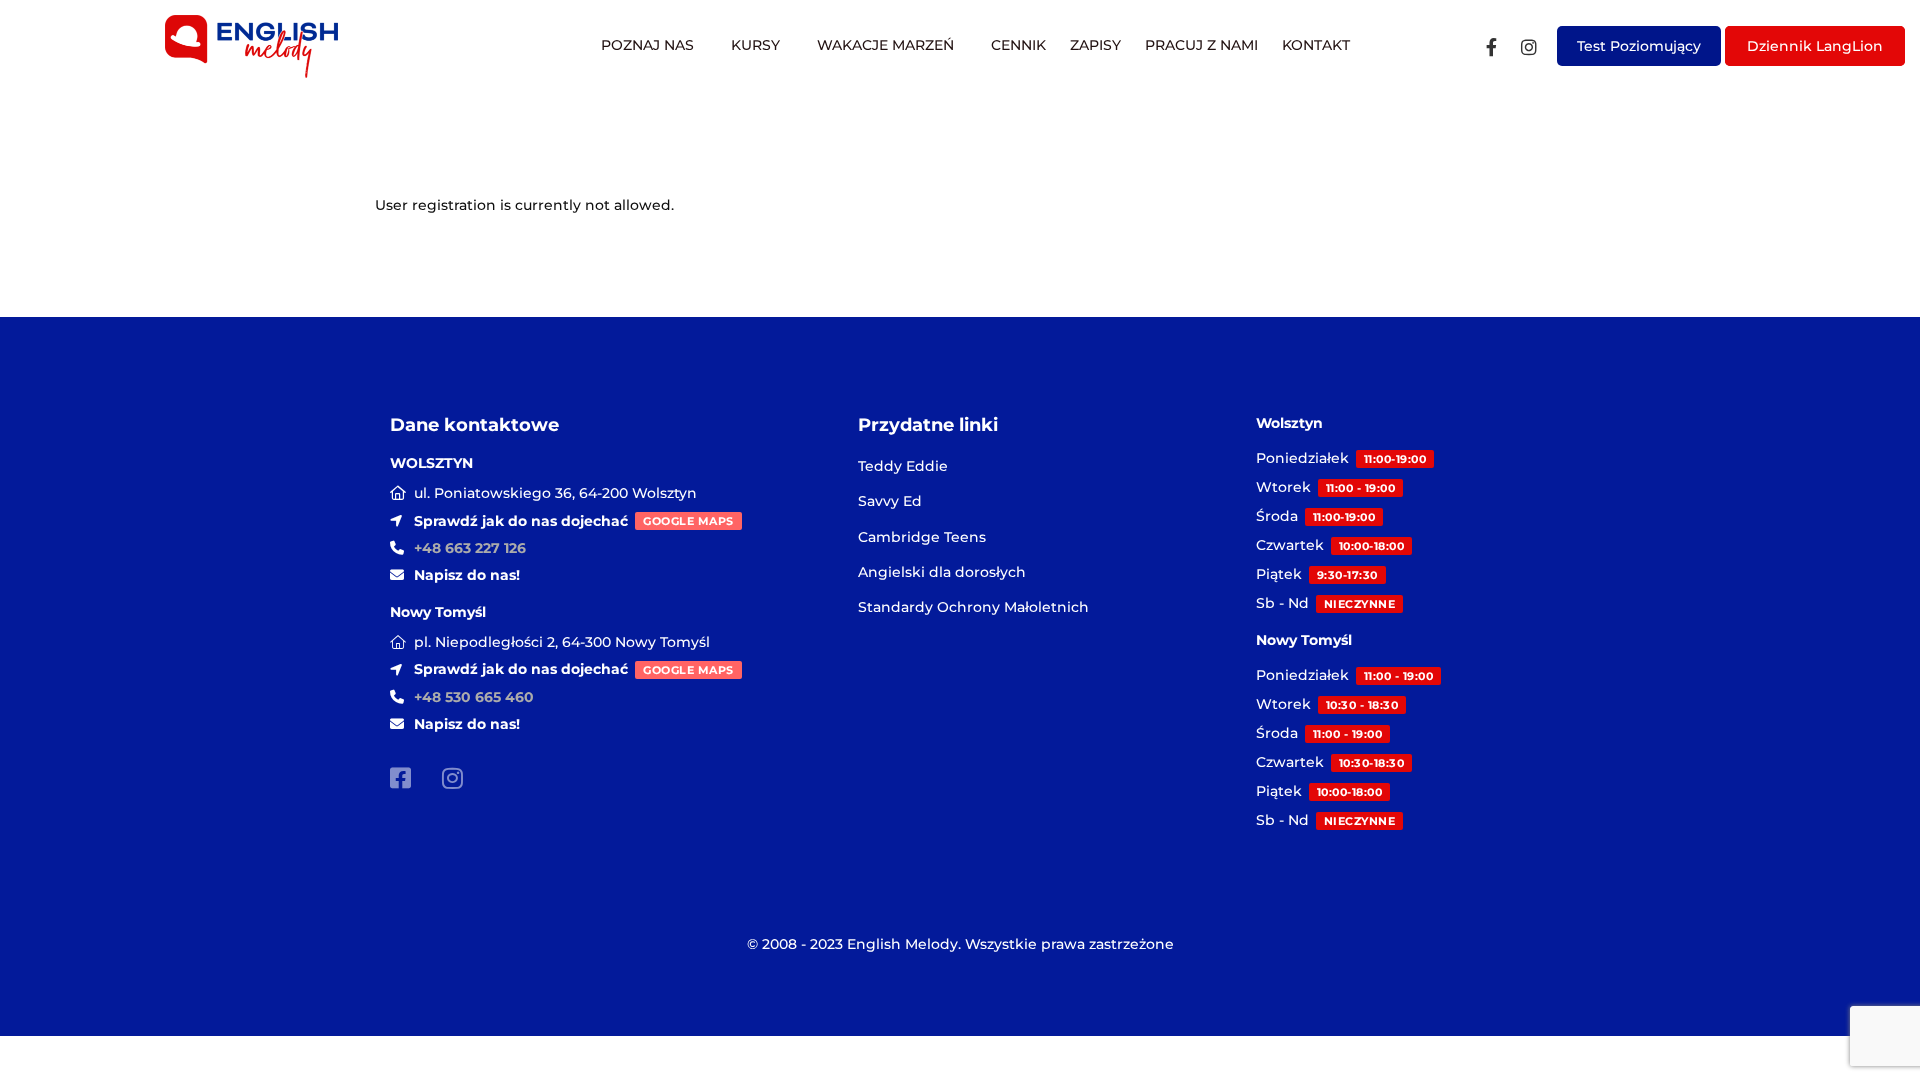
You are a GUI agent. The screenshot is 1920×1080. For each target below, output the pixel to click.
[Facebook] (1491, 46)
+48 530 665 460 (474, 697)
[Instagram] (1529, 46)
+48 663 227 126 (470, 548)
